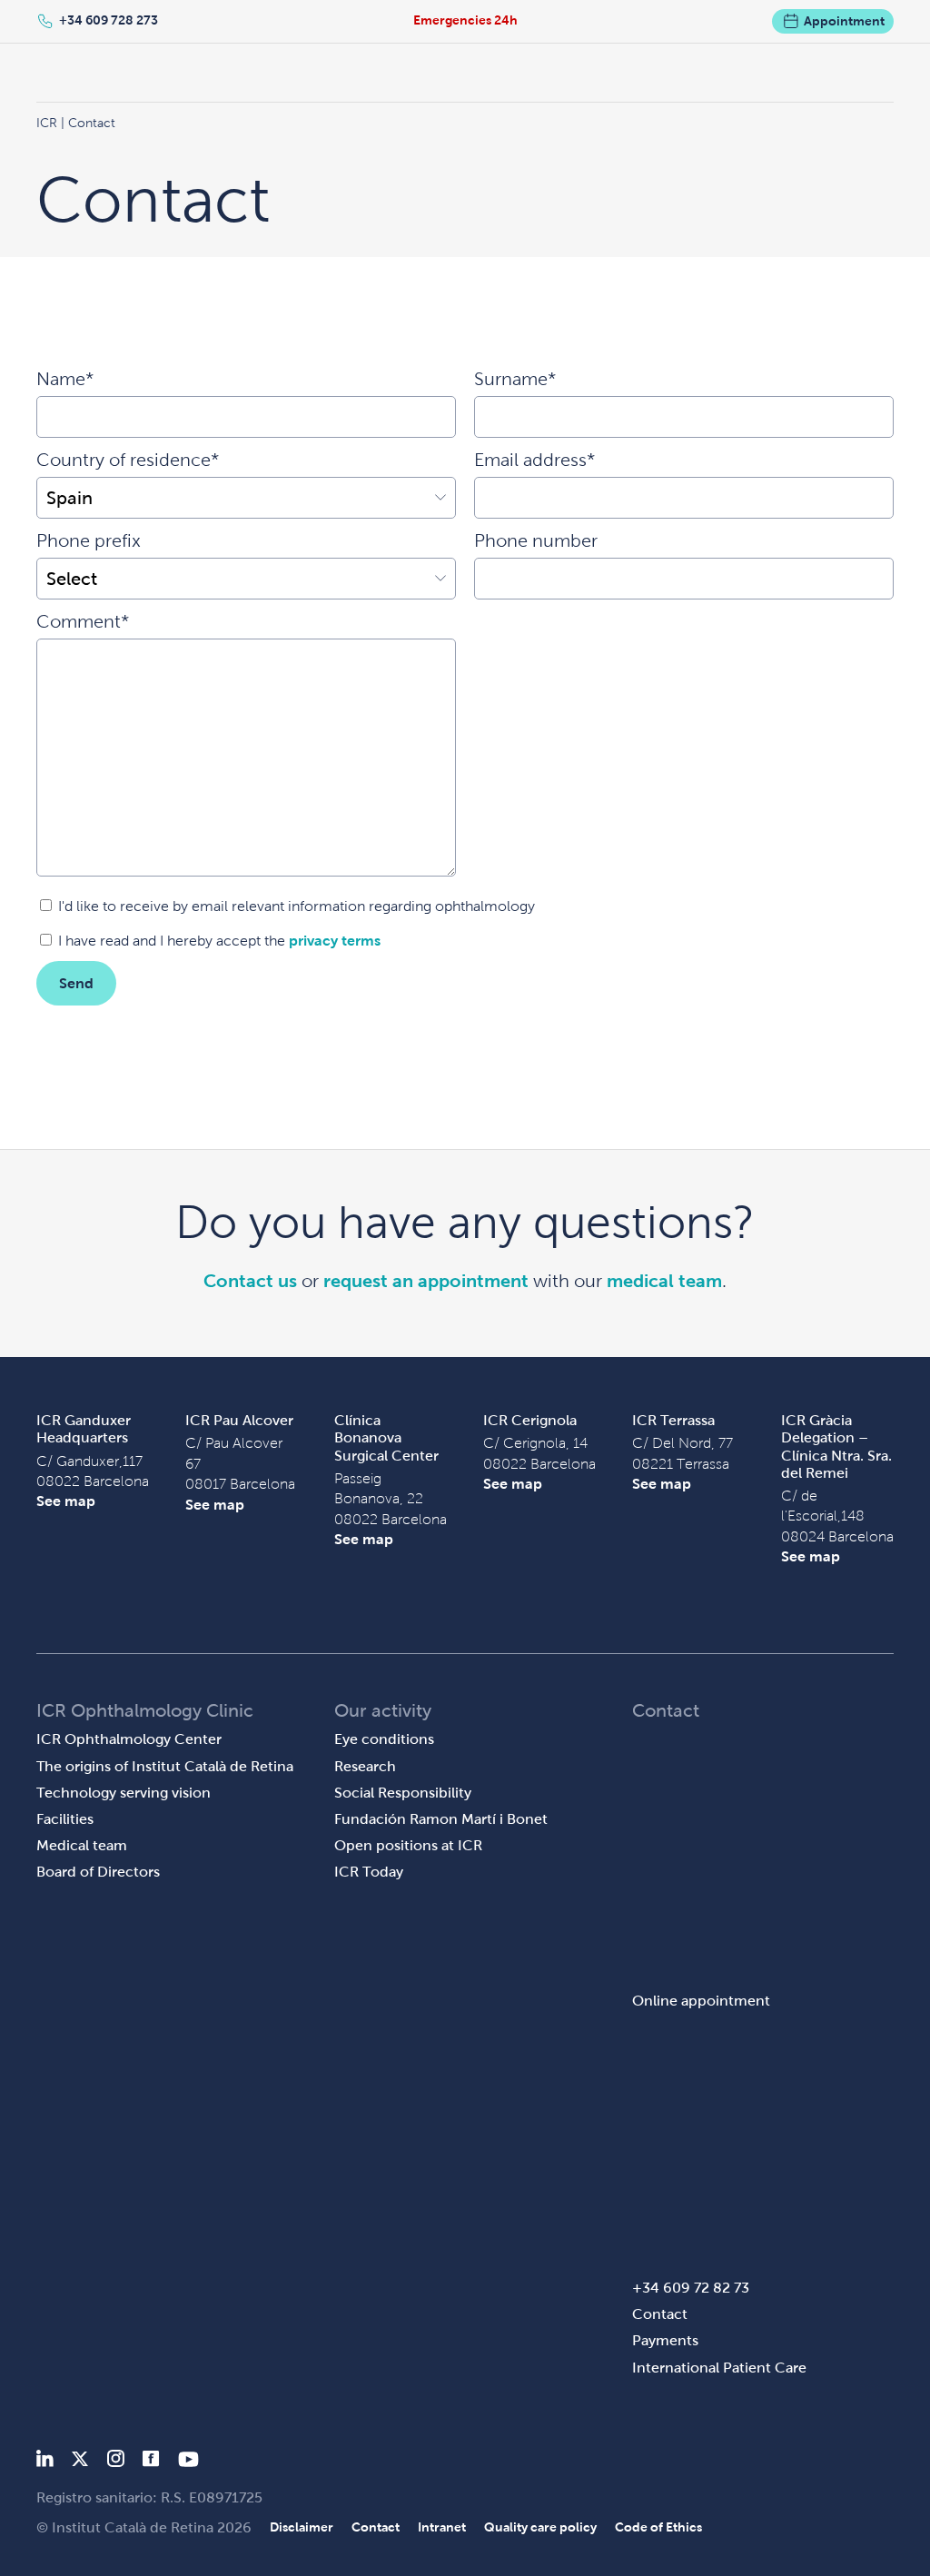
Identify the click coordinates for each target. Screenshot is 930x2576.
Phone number (536, 540)
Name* (65, 379)
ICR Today (369, 1872)
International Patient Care (719, 2368)
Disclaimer (302, 2527)
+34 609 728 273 (109, 20)
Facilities (65, 1819)
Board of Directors (98, 1872)
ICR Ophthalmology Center (129, 1739)
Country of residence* (128, 460)
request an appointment (426, 1281)
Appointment (844, 21)
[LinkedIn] (45, 2462)
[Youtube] (188, 2462)
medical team (664, 1281)
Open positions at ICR (408, 1845)
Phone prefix (89, 540)
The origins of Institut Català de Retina (165, 1766)
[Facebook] (151, 2462)
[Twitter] (80, 2462)
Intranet (442, 2527)
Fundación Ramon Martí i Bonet (441, 1819)
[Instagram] (115, 2462)
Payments (665, 2340)
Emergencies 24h (465, 20)
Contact (660, 2314)
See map (66, 1501)
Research (365, 1766)
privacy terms (335, 941)
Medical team (82, 1845)
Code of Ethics (658, 2527)
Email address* (534, 460)
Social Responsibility (403, 1793)
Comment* (83, 621)
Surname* (515, 379)
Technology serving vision (124, 1793)
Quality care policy (540, 2527)
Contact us (250, 1281)
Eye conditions (384, 1739)
